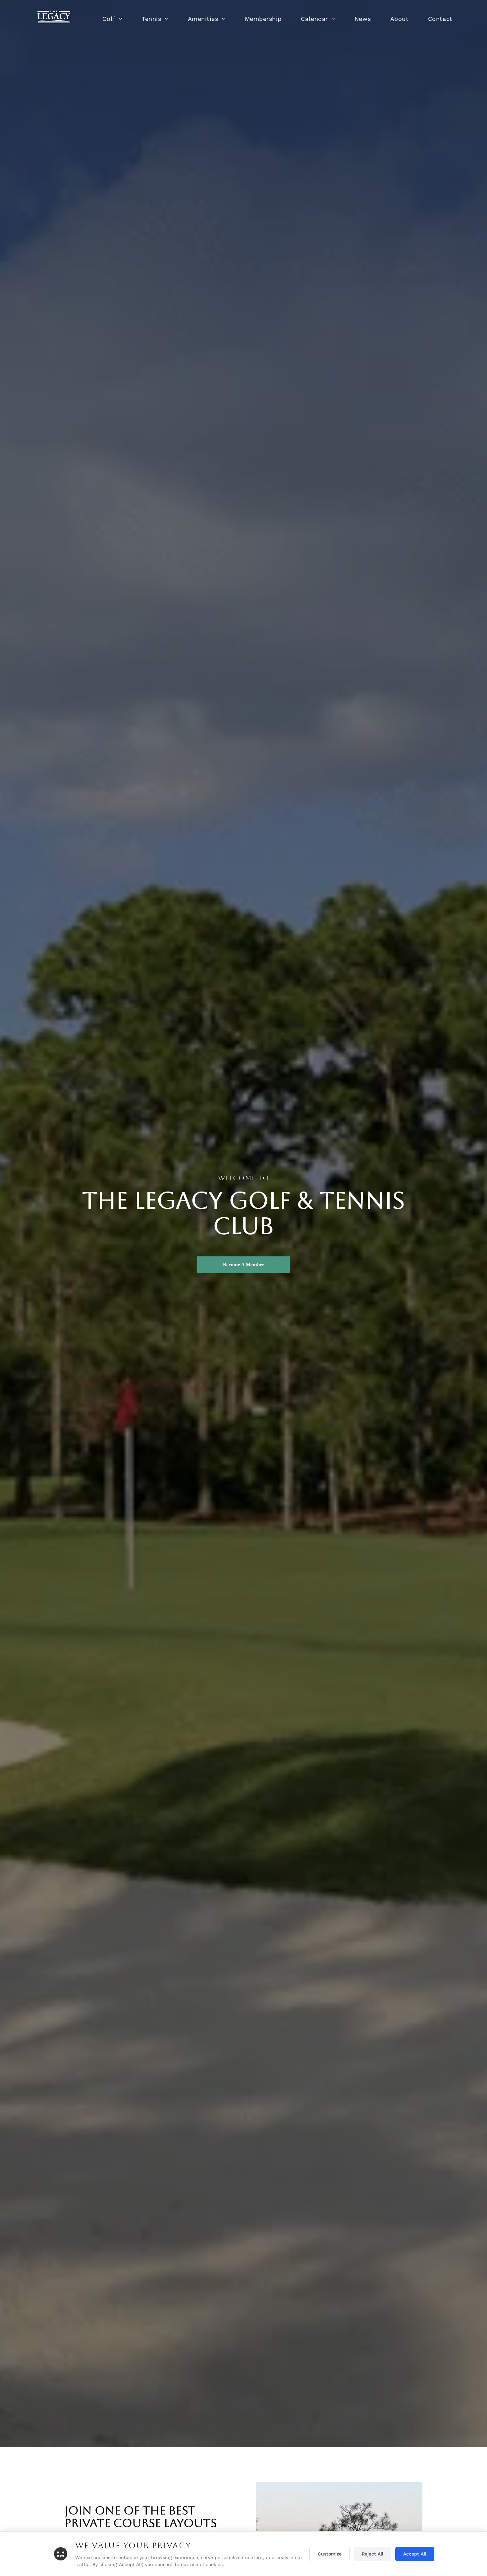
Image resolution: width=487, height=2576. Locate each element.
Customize (330, 2554)
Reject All (373, 2554)
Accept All (415, 2554)
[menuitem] (112, 19)
